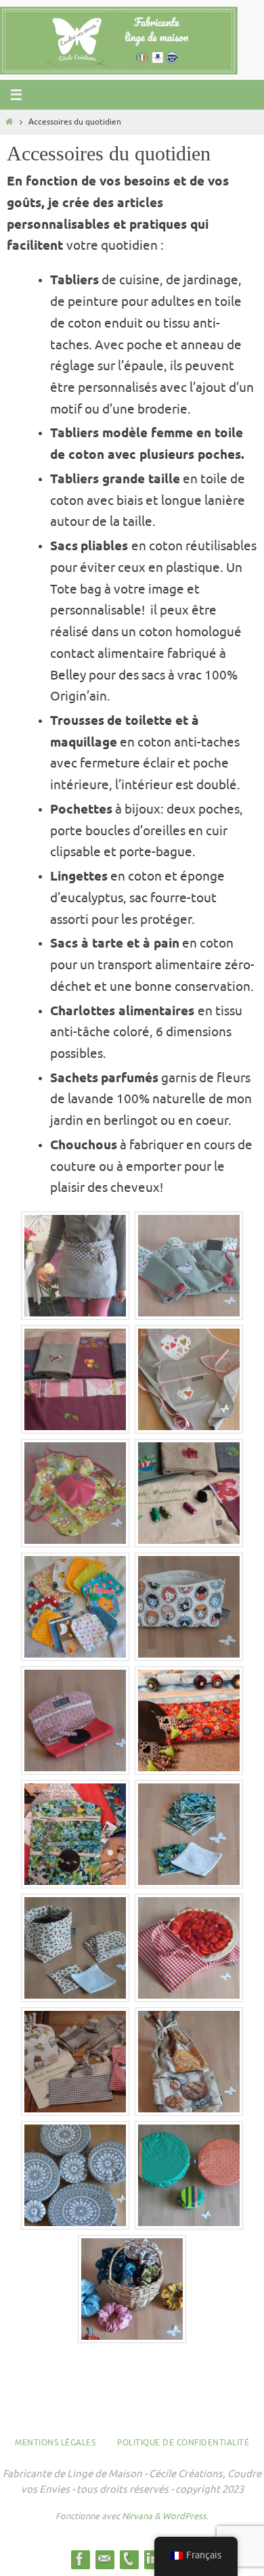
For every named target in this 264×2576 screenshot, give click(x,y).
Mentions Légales (55, 2443)
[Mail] (104, 2559)
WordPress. (185, 2516)
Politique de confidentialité (183, 2443)
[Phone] (129, 2559)
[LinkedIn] (153, 2559)
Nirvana (137, 2516)
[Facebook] (80, 2559)
